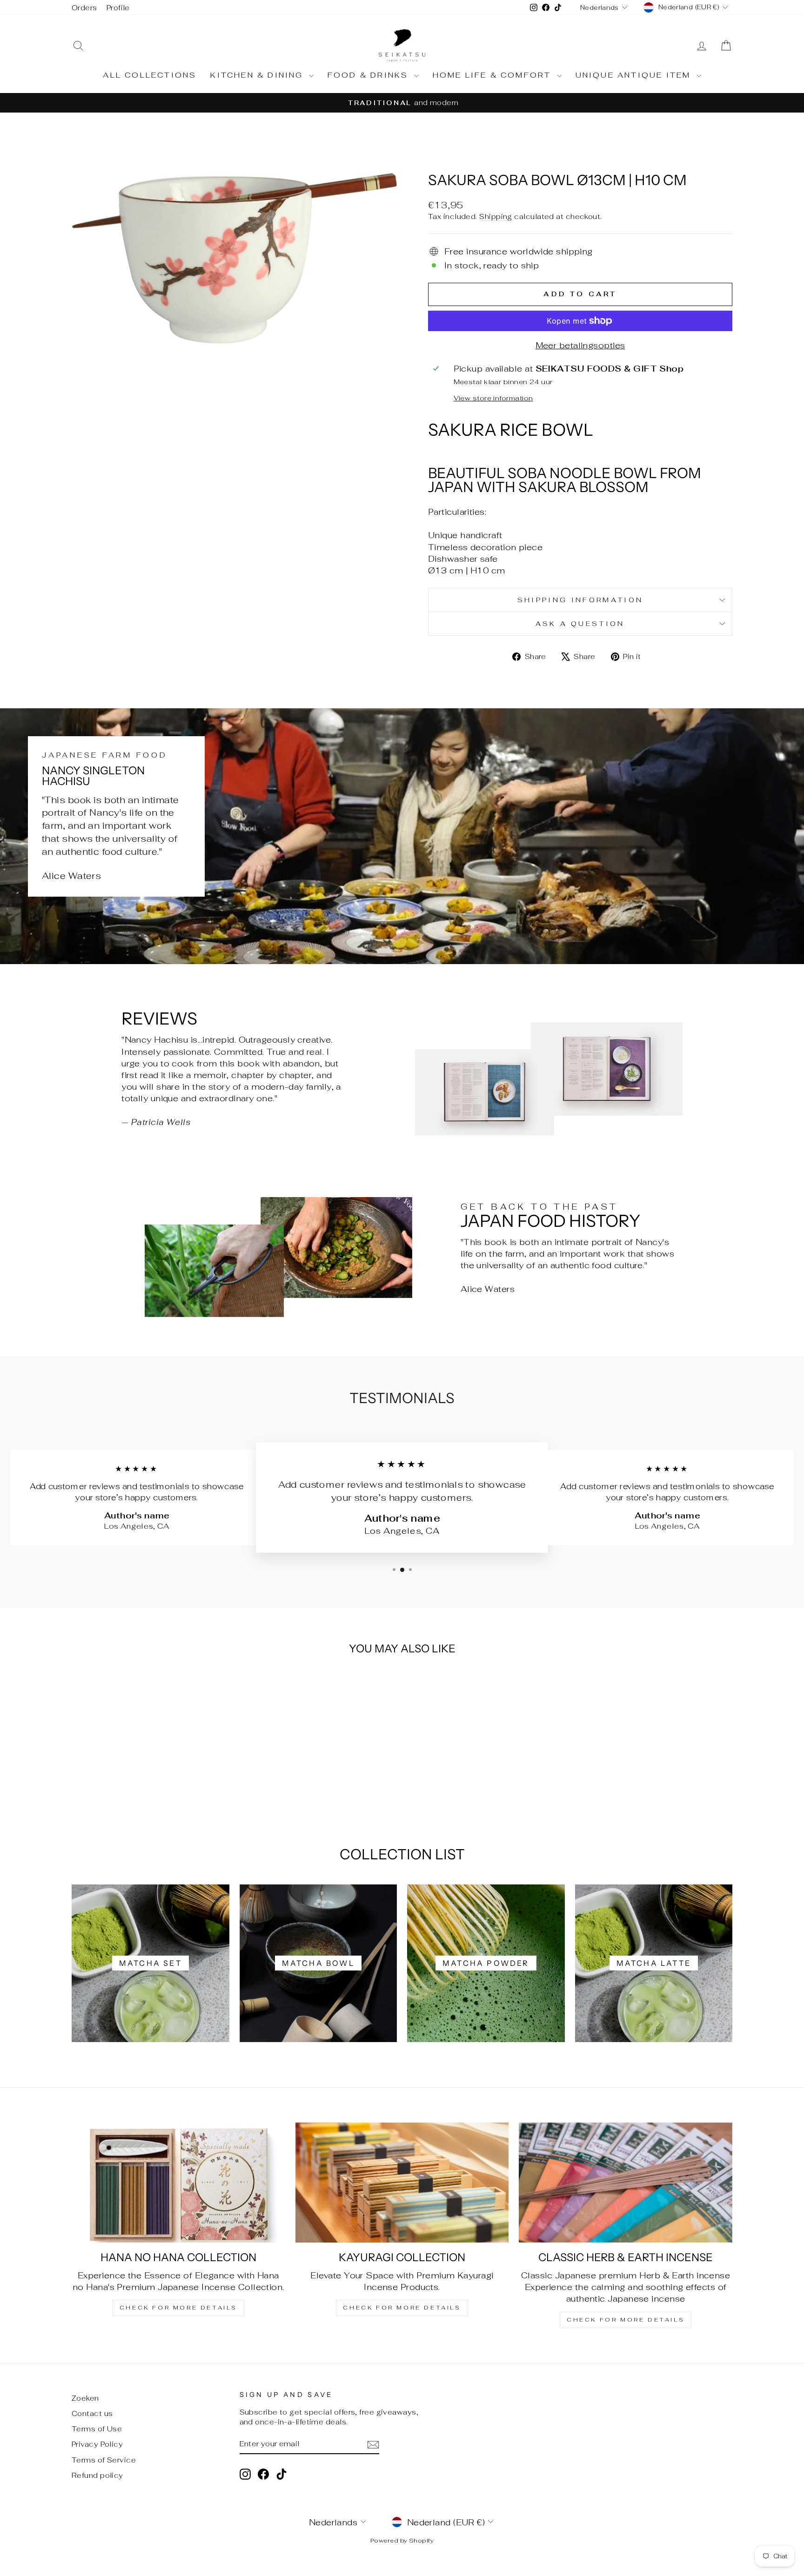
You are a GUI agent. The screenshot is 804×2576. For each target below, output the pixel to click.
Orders (84, 8)
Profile (118, 8)
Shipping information (580, 600)
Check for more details (178, 2308)
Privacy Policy (97, 2444)
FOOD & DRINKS (370, 75)
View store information (493, 398)
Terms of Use (97, 2429)
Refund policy (97, 2475)
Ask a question (580, 623)
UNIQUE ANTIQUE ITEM (635, 75)
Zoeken (85, 2398)
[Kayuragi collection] (402, 2183)
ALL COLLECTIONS (150, 75)
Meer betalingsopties (580, 345)
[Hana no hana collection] (178, 2183)
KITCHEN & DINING (258, 75)
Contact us (92, 2413)
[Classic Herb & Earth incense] (626, 2183)
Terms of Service (104, 2460)
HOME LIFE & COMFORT (494, 75)
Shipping (496, 216)
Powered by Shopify (402, 2540)
